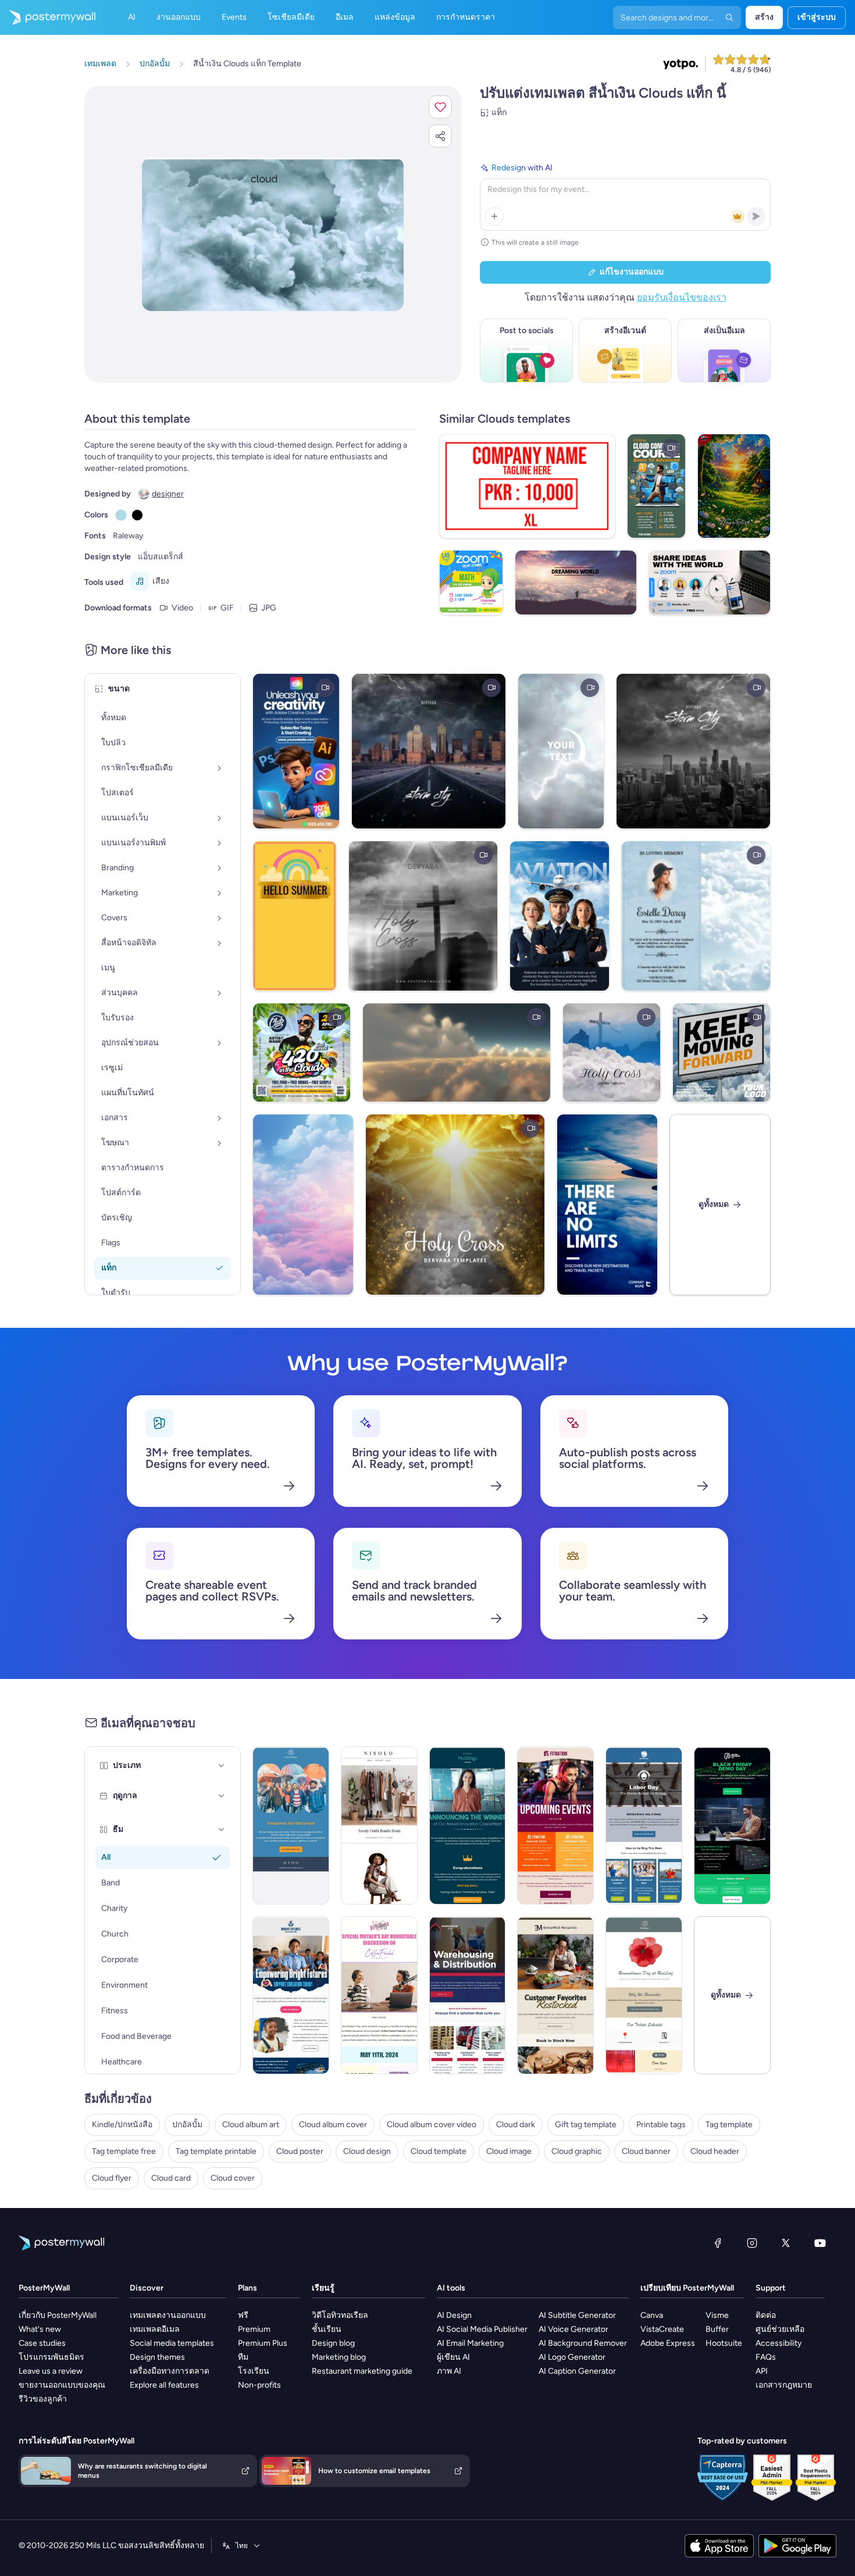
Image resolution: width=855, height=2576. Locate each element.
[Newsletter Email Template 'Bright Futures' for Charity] (291, 1995)
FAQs (766, 2357)
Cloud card (171, 2178)
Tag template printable (216, 2151)
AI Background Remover (583, 2343)
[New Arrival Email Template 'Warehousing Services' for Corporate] (468, 1995)
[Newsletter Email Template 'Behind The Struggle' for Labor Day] (644, 1825)
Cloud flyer (112, 2178)
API (762, 2371)
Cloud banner (646, 2151)
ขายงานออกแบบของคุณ (62, 2385)
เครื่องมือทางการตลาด (170, 2371)
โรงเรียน (254, 2371)
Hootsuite (724, 2343)
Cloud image (509, 2151)
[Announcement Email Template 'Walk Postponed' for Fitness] (291, 1825)
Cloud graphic (577, 2151)
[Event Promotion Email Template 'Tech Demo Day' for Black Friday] (732, 1825)
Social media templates (172, 2343)
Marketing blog (339, 2357)
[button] (440, 107)
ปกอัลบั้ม (187, 2125)
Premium (254, 2329)
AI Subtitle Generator (577, 2315)
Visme (717, 2315)
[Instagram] (752, 2243)
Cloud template (439, 2151)
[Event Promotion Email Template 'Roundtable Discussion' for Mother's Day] (379, 1995)
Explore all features (164, 2385)
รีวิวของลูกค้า (43, 2399)
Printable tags (661, 2125)
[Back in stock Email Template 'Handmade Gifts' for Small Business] (555, 1995)
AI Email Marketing (470, 2343)
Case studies (42, 2343)
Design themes (157, 2357)
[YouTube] (820, 2243)
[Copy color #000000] (137, 515)
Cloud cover (233, 2178)
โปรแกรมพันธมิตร (51, 2357)
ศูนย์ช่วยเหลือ (780, 2329)
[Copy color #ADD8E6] (121, 515)
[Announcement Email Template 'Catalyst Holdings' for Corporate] (468, 1825)
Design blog (333, 2343)
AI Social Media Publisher (482, 2329)
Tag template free (124, 2151)
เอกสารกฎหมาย (784, 2385)
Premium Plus (263, 2343)
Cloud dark (516, 2125)
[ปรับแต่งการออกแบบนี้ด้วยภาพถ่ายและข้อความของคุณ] (273, 234)
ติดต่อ (766, 2315)
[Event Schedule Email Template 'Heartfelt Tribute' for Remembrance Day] (644, 1995)
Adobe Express (668, 2343)
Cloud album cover (333, 2125)
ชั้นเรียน (327, 2329)
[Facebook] (718, 2243)
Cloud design (367, 2151)
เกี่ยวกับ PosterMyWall (58, 2315)
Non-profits (259, 2385)
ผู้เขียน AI (453, 2357)
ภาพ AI (449, 2371)
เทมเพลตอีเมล (155, 2329)
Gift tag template (586, 2125)
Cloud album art (251, 2125)
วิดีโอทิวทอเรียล (340, 2315)
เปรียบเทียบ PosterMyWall (687, 2288)
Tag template (729, 2125)
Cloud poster (300, 2151)
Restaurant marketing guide (362, 2371)
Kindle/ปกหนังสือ (122, 2125)
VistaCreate (662, 2329)
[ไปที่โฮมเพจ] (48, 17)
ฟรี (243, 2315)
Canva (652, 2315)
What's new (40, 2329)
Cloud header (715, 2151)
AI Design (454, 2315)
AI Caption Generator (577, 2371)
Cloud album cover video (432, 2125)
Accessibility (779, 2343)
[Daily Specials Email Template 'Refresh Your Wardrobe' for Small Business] (379, 1825)
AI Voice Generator (573, 2329)
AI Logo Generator (572, 2357)
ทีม (243, 2357)
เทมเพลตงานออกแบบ (168, 2315)
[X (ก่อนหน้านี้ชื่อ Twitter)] (786, 2243)
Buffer (717, 2329)
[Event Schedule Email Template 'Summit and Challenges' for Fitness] (555, 1825)
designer (168, 494)
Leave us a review (51, 2371)
